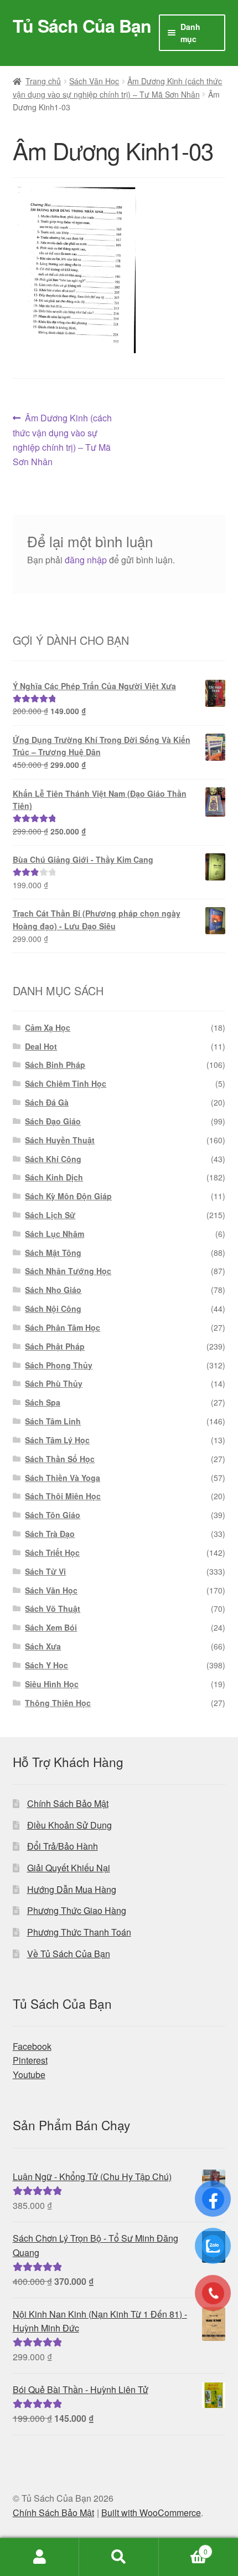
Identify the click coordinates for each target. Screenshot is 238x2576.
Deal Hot (41, 1046)
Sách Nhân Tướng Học (68, 1271)
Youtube (29, 2074)
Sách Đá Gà (47, 1102)
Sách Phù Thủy (54, 1383)
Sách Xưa (43, 1646)
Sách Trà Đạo (50, 1534)
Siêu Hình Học (52, 1684)
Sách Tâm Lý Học (57, 1440)
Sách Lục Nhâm (55, 1234)
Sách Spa (43, 1402)
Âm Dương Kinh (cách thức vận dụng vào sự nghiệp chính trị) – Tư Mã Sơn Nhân (63, 439)
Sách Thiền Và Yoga (63, 1478)
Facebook (32, 2046)
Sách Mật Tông (53, 1253)
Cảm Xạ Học (48, 1027)
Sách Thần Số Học (60, 1459)
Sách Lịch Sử (50, 1215)
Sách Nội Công (53, 1309)
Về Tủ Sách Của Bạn (69, 1954)
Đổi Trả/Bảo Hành (63, 1846)
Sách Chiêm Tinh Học (66, 1083)
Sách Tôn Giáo (53, 1515)
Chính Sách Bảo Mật (68, 1803)
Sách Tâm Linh (53, 1421)
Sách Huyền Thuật (60, 1140)
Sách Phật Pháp (55, 1346)
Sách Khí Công (53, 1159)
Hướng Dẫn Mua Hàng (72, 1889)
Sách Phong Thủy (59, 1365)
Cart (183, 2547)
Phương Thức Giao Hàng (77, 1910)
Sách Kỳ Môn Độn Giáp (68, 1196)
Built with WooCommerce (151, 2513)
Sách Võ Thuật (53, 1608)
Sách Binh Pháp (55, 1065)
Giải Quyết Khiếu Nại (69, 1868)
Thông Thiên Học (58, 1703)
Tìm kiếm (119, 2557)
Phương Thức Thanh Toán (79, 1932)
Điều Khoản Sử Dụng (69, 1825)
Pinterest (30, 2060)
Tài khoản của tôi (40, 2557)
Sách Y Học (46, 1665)
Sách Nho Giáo (53, 1290)
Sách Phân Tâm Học (63, 1327)
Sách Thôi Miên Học (63, 1496)
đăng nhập (86, 560)
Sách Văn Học (94, 81)
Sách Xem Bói (51, 1627)
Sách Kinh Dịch (54, 1177)
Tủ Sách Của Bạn (82, 26)
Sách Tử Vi (45, 1571)
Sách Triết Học (52, 1552)
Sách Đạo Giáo (53, 1121)
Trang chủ (43, 81)
